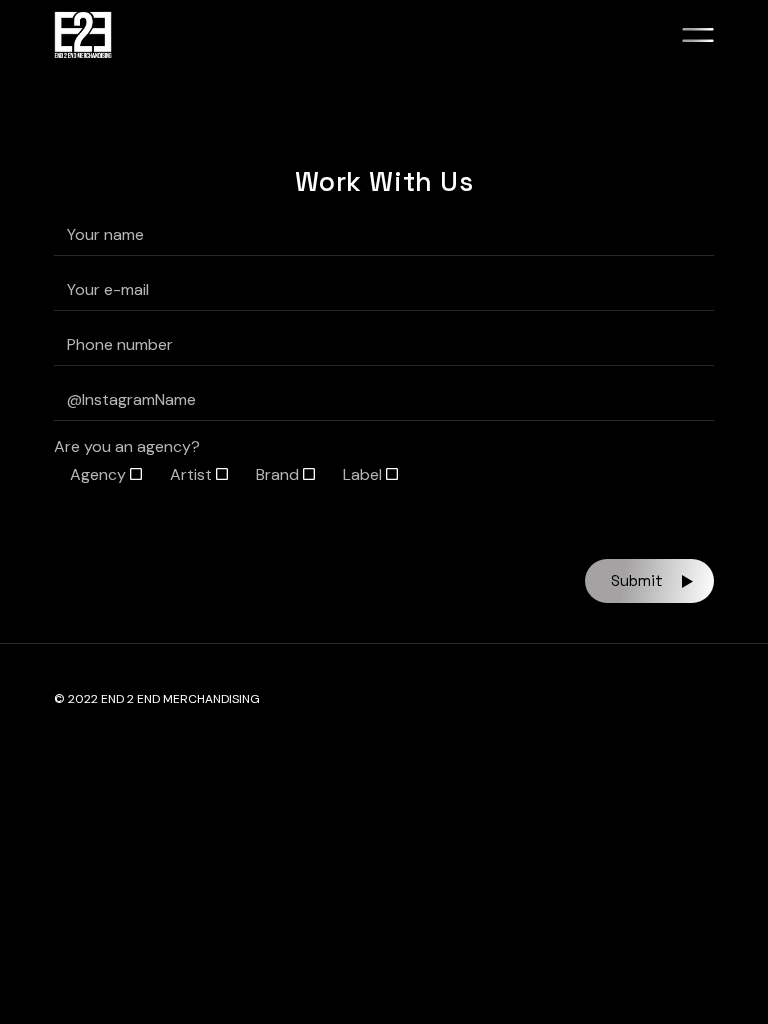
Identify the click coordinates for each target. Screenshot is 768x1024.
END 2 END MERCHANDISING (180, 699)
